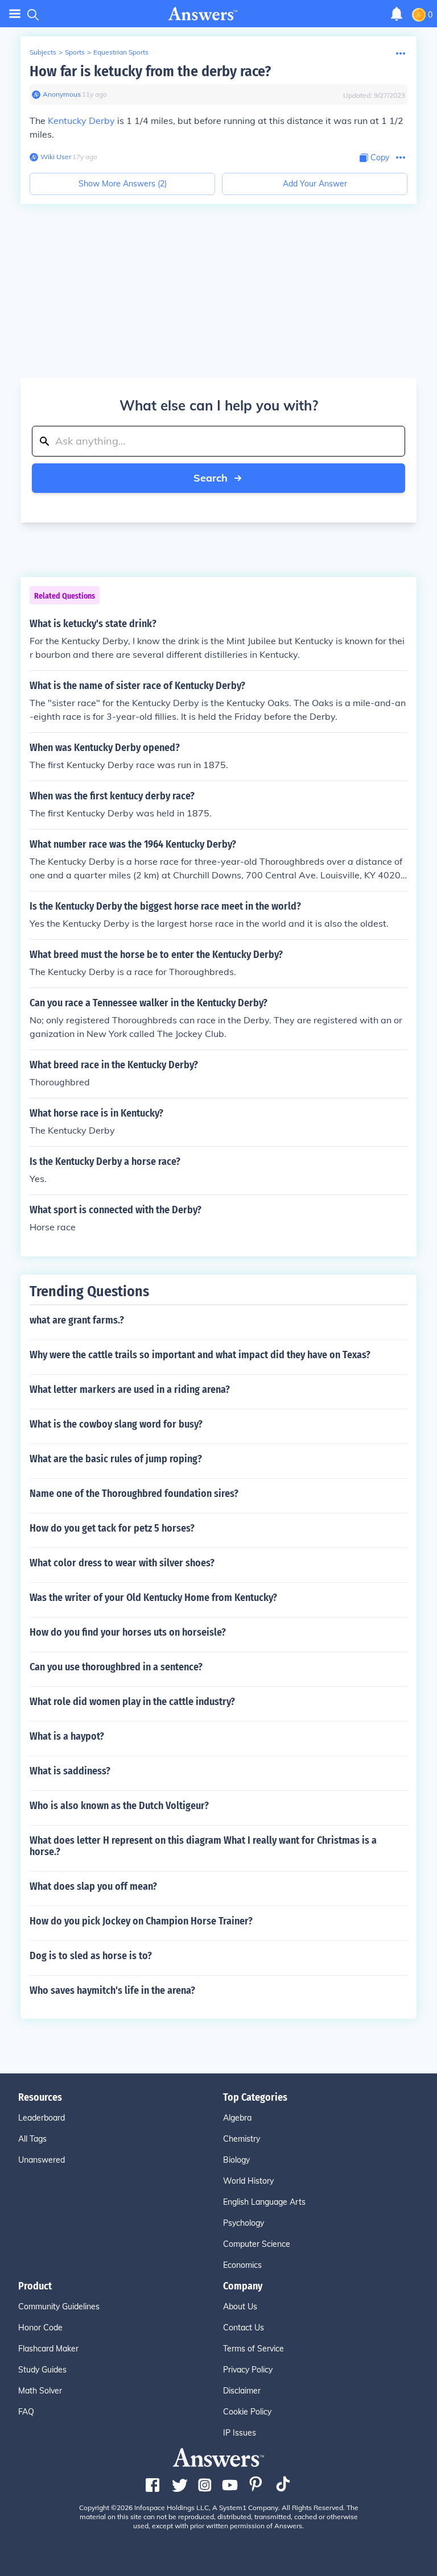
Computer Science (257, 2244)
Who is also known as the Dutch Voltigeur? (119, 1806)
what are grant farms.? (77, 1320)
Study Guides (42, 2370)
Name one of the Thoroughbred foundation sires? (134, 1494)
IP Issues (240, 2433)
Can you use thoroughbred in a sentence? (116, 1667)
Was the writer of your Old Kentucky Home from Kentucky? (153, 1598)
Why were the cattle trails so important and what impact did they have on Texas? (200, 1355)
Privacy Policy (248, 2370)
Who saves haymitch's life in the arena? (112, 1990)
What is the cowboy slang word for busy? (116, 1424)
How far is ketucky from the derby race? (150, 71)
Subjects (43, 52)
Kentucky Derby (81, 121)
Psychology (244, 2223)
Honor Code (40, 2328)
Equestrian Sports (121, 52)
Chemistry (242, 2139)
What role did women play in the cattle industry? (132, 1702)
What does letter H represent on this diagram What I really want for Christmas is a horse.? (203, 1846)
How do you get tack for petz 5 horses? (112, 1528)
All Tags (32, 2139)
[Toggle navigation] (15, 14)
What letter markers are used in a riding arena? (130, 1389)
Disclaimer (242, 2391)
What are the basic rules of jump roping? (116, 1459)
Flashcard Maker (48, 2349)
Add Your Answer (315, 184)
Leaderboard (42, 2118)
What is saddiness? (70, 1771)
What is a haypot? (67, 1736)
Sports (75, 52)
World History (248, 2181)
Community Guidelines (59, 2307)
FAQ (26, 2412)
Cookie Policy (247, 2412)
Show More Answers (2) (123, 184)
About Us (240, 2307)
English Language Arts (264, 2202)
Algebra (237, 2118)
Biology (236, 2160)
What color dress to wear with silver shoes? (122, 1563)
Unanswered (42, 2160)
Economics (242, 2265)
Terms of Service (253, 2349)
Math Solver (40, 2391)
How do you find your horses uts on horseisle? (128, 1632)
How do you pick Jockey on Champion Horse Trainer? (141, 1921)
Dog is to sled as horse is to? (91, 1956)
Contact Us (244, 2328)
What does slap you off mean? (93, 1886)
